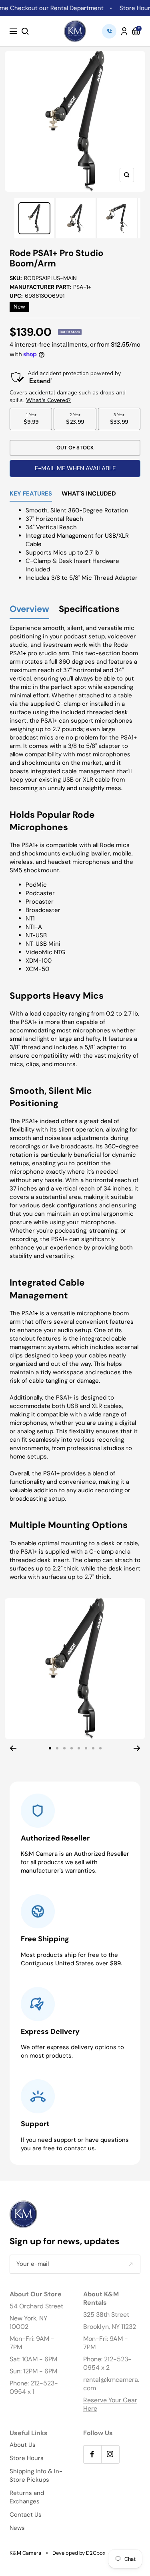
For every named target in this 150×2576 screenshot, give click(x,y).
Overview (29, 609)
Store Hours (27, 2458)
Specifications (89, 609)
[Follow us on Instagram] (110, 2454)
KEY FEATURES (31, 494)
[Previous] (13, 1748)
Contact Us (26, 2515)
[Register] (131, 2264)
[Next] (137, 1748)
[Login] (124, 31)
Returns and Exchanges (27, 2497)
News (17, 2528)
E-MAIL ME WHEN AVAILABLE (75, 468)
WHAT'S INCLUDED (89, 494)
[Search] (25, 31)
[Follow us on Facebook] (92, 2454)
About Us (23, 2445)
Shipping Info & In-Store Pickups (36, 2475)
